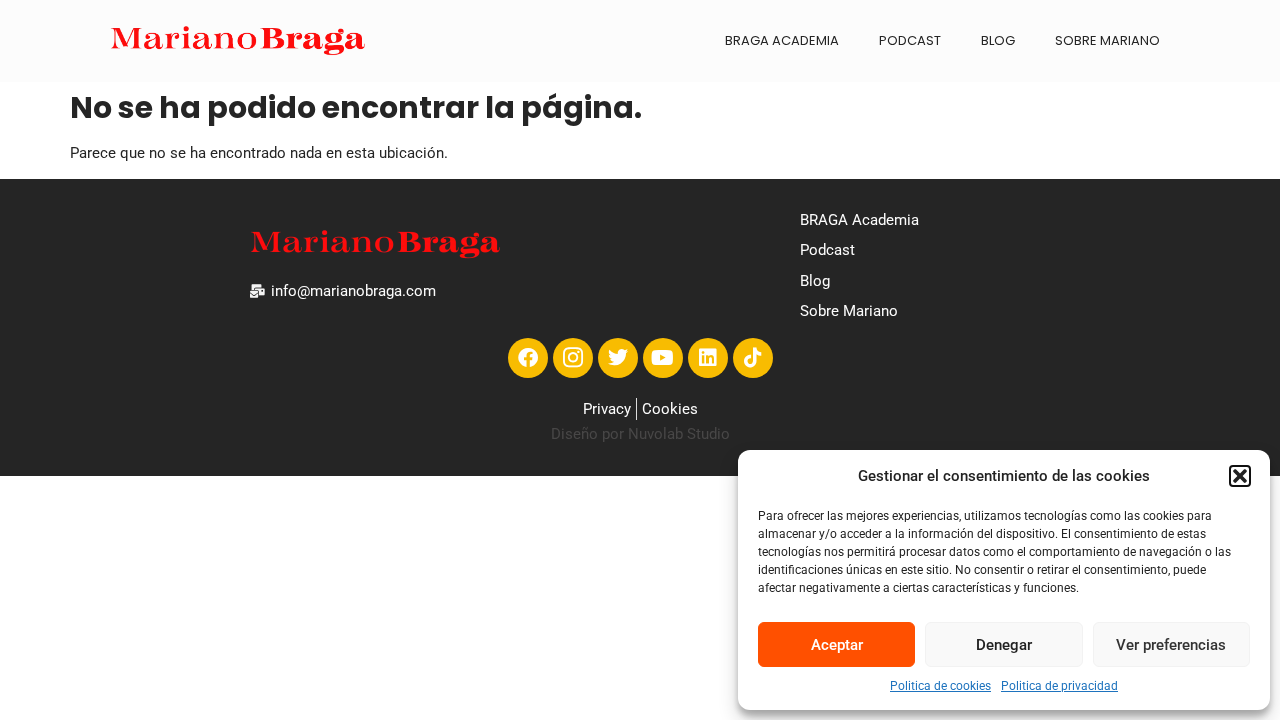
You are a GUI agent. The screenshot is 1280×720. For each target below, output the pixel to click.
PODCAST (910, 40)
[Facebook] (528, 358)
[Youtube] (663, 358)
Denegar (1004, 645)
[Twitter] (618, 358)
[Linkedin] (708, 358)
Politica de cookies (940, 686)
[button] (1240, 476)
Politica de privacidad (1059, 686)
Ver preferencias (1171, 645)
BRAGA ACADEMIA (782, 40)
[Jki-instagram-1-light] (573, 358)
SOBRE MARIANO (1107, 40)
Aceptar (837, 645)
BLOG (998, 40)
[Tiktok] (753, 358)
